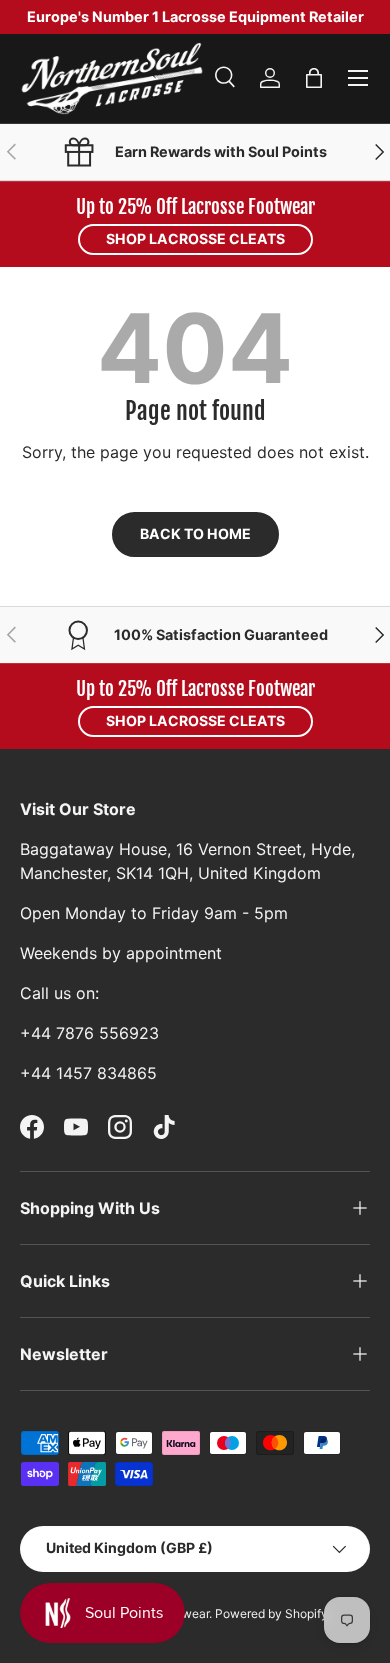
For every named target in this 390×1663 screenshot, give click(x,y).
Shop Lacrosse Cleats (195, 238)
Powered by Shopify (271, 1613)
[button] (314, 78)
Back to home (195, 533)
